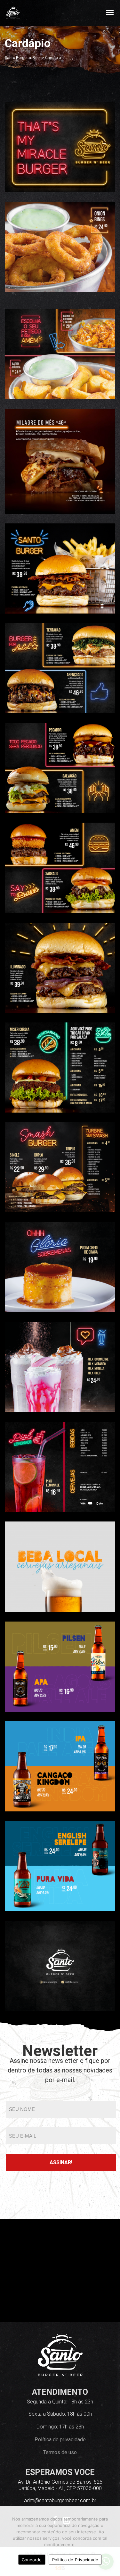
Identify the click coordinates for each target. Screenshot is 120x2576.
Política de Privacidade (75, 2560)
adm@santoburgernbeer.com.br (60, 2500)
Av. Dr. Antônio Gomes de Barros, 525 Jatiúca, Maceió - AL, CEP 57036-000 (60, 2485)
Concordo (32, 2560)
